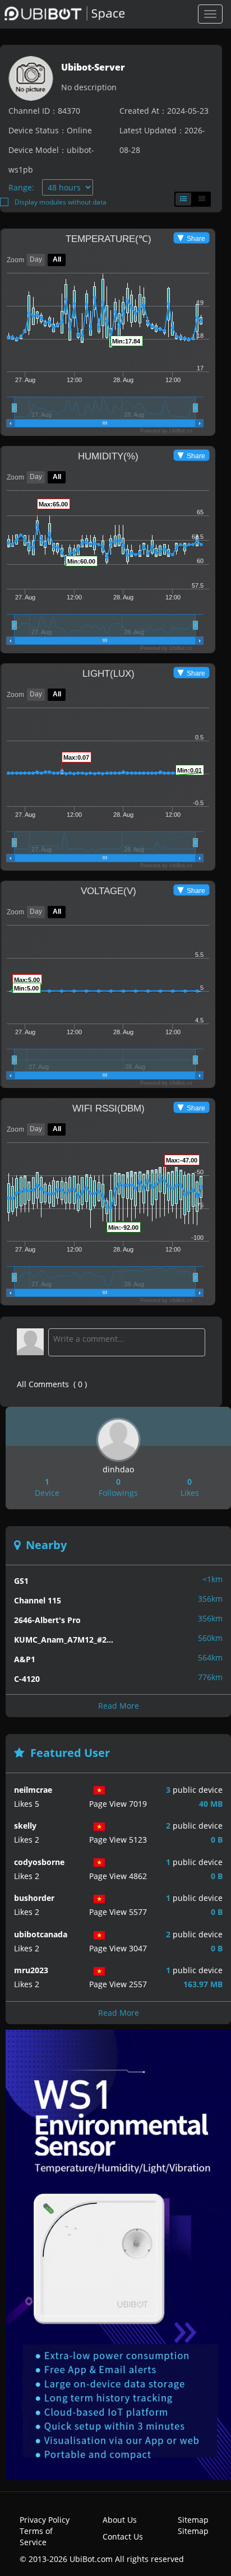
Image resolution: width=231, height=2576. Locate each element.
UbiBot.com (91, 2559)
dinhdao (118, 1469)
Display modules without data (61, 202)
